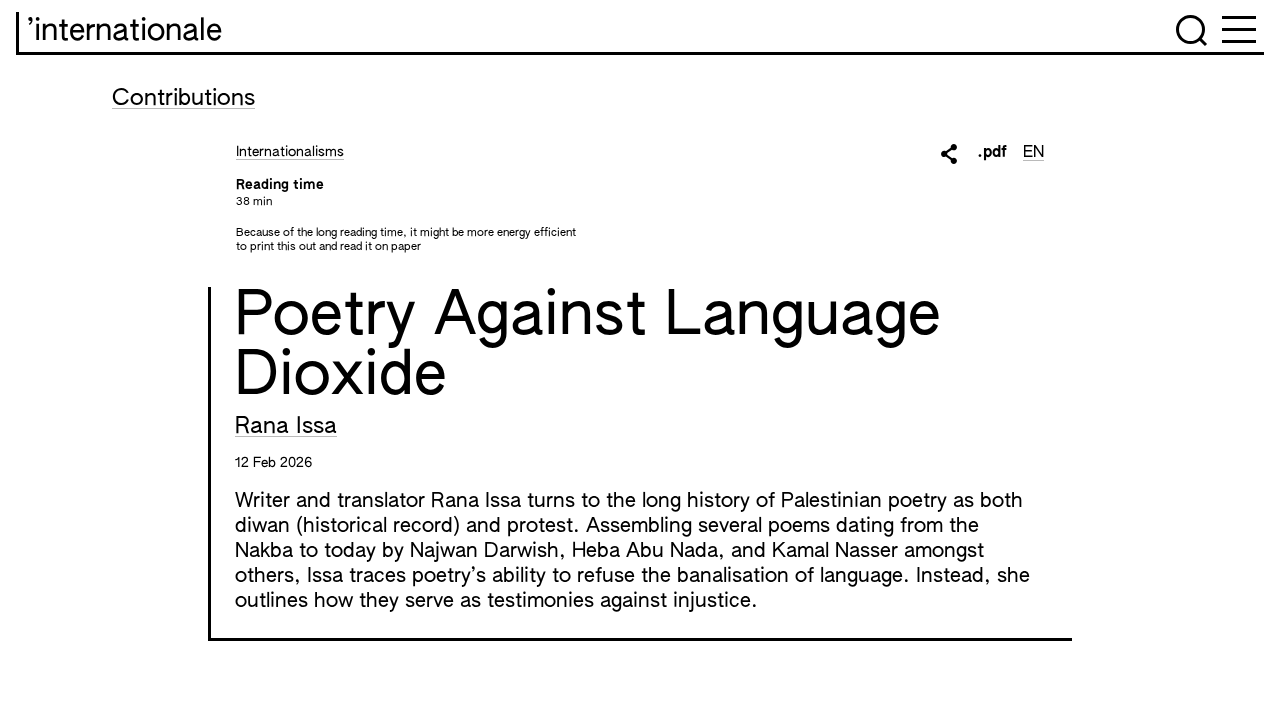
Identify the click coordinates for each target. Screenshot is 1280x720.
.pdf (992, 153)
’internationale (124, 32)
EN (1033, 153)
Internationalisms (290, 152)
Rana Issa (286, 427)
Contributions (183, 99)
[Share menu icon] (949, 154)
